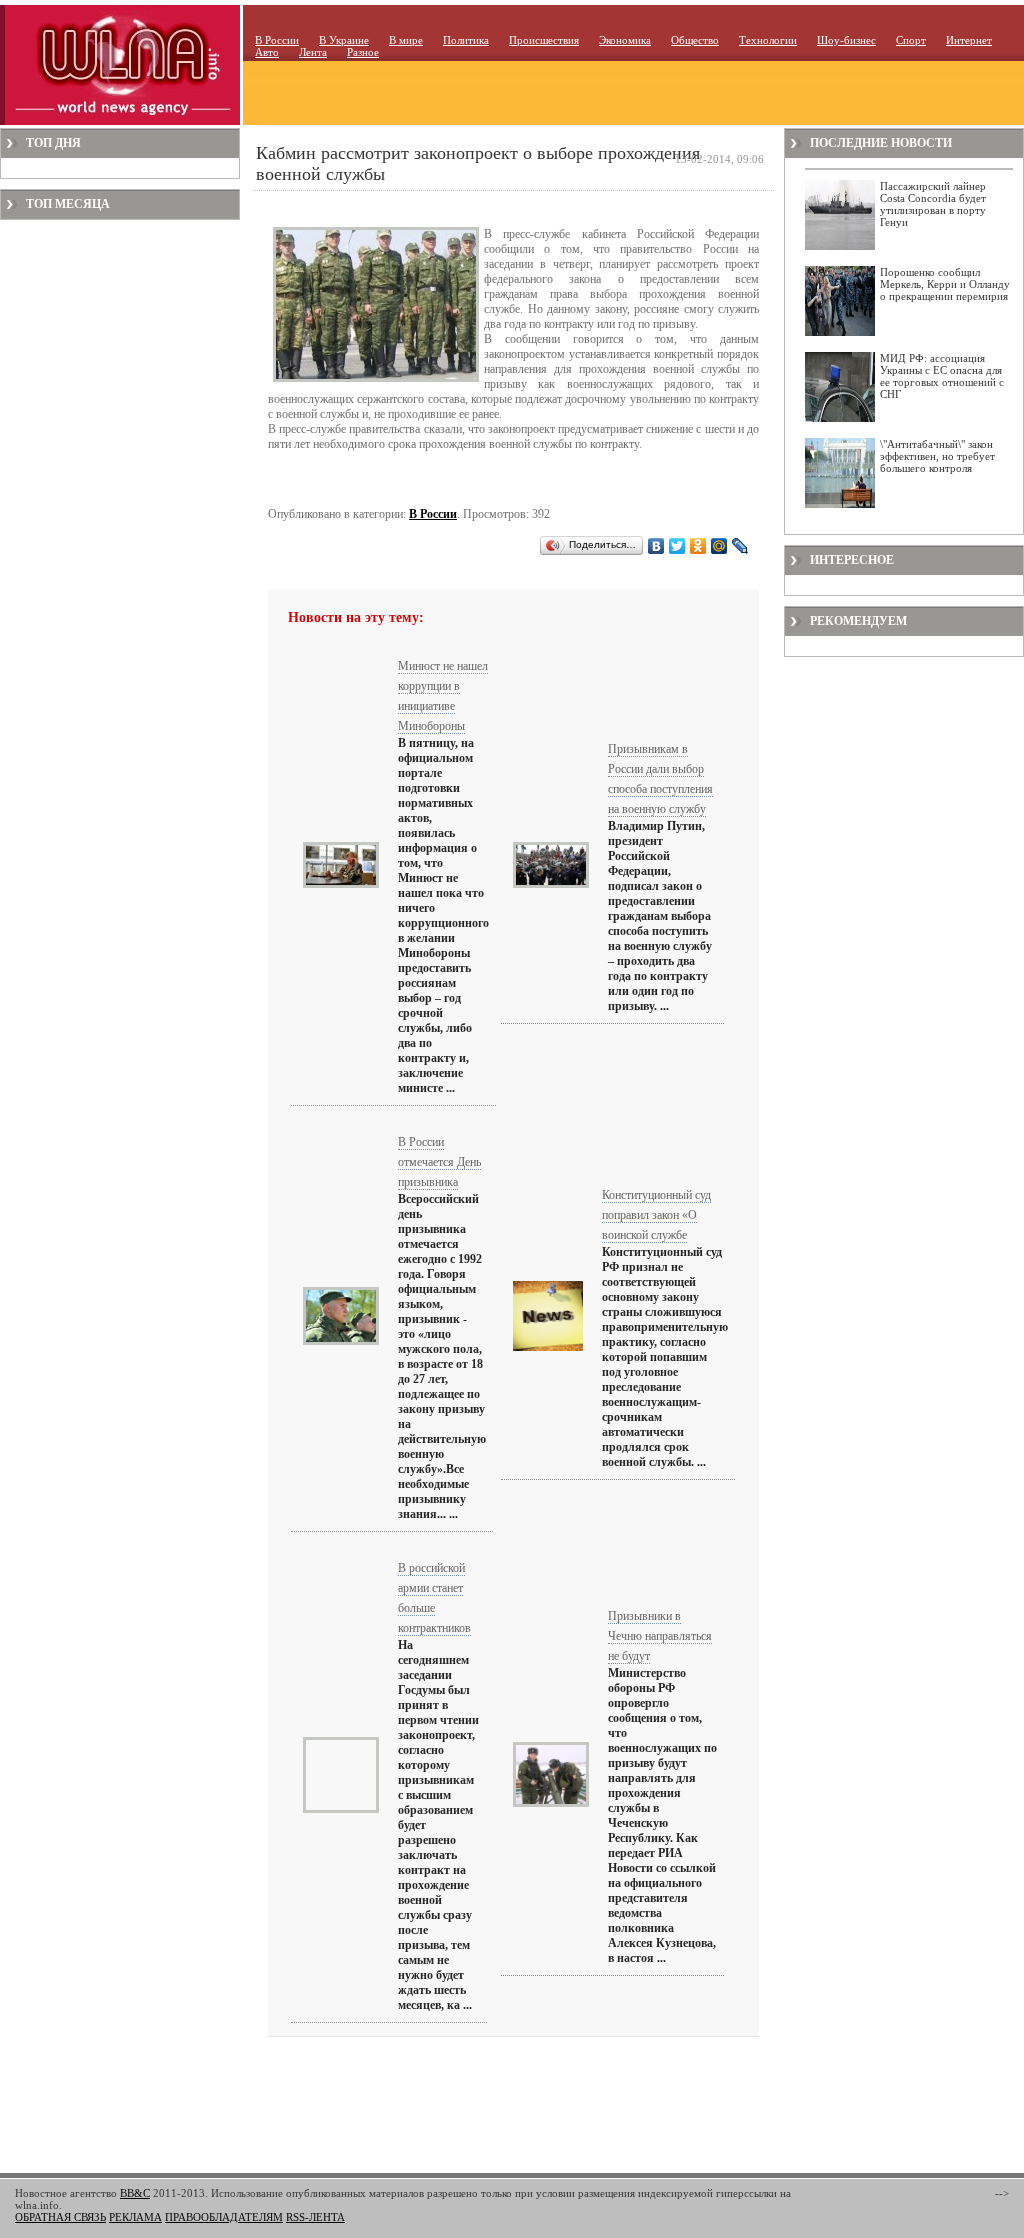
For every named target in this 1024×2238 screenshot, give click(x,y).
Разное (363, 52)
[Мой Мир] (719, 546)
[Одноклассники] (698, 546)
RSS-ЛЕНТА (315, 2217)
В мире (406, 40)
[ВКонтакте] (656, 546)
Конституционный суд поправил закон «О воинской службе (656, 1215)
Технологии (768, 40)
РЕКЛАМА (135, 2217)
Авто (267, 52)
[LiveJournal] (740, 546)
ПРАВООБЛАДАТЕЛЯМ (224, 2217)
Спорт (911, 40)
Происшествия (544, 40)
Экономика (625, 40)
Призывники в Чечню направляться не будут (660, 1636)
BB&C (135, 2193)
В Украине (344, 40)
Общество (695, 40)
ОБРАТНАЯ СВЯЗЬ (60, 2217)
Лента (313, 52)
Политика (466, 40)
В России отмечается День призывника (439, 1162)
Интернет (969, 40)
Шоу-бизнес (846, 40)
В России (277, 40)
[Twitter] (677, 546)
